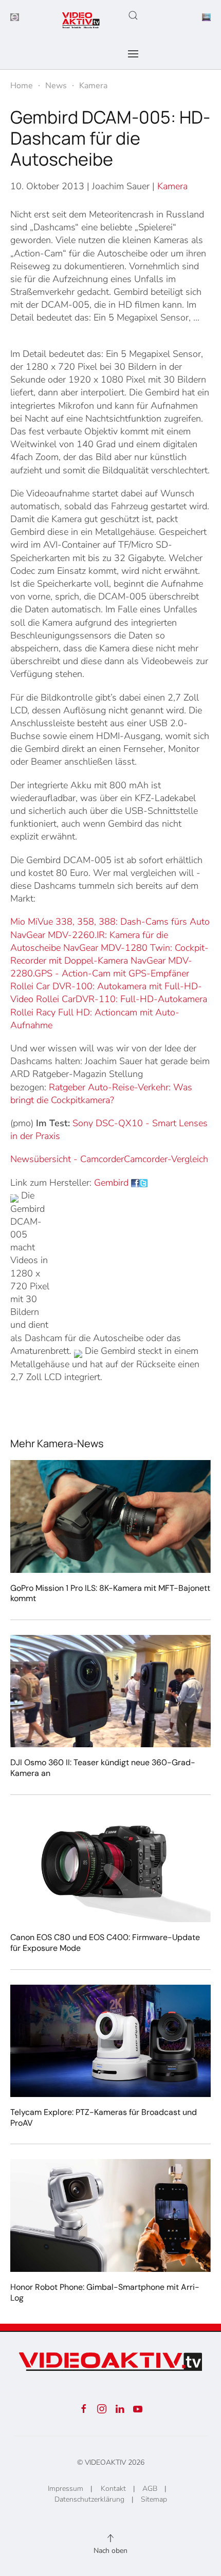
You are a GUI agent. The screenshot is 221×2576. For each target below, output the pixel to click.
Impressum (66, 2489)
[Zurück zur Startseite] (81, 21)
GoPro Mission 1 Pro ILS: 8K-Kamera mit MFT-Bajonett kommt (110, 1593)
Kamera (172, 186)
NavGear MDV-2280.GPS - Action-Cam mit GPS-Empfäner (101, 967)
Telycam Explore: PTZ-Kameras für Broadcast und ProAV (104, 2118)
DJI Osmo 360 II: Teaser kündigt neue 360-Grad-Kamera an (103, 1768)
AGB (150, 2489)
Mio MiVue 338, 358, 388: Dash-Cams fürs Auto (110, 922)
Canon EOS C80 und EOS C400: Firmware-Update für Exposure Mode (105, 1943)
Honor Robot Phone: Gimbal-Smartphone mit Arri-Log (105, 2292)
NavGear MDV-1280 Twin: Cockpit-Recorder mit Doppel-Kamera (109, 954)
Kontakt (113, 2489)
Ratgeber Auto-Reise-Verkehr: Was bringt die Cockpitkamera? (101, 1094)
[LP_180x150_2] (206, 16)
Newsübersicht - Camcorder (67, 1159)
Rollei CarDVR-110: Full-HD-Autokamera (122, 999)
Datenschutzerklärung (89, 2499)
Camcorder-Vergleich (166, 1159)
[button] (133, 15)
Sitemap (154, 2499)
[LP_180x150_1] (15, 16)
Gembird (111, 1183)
